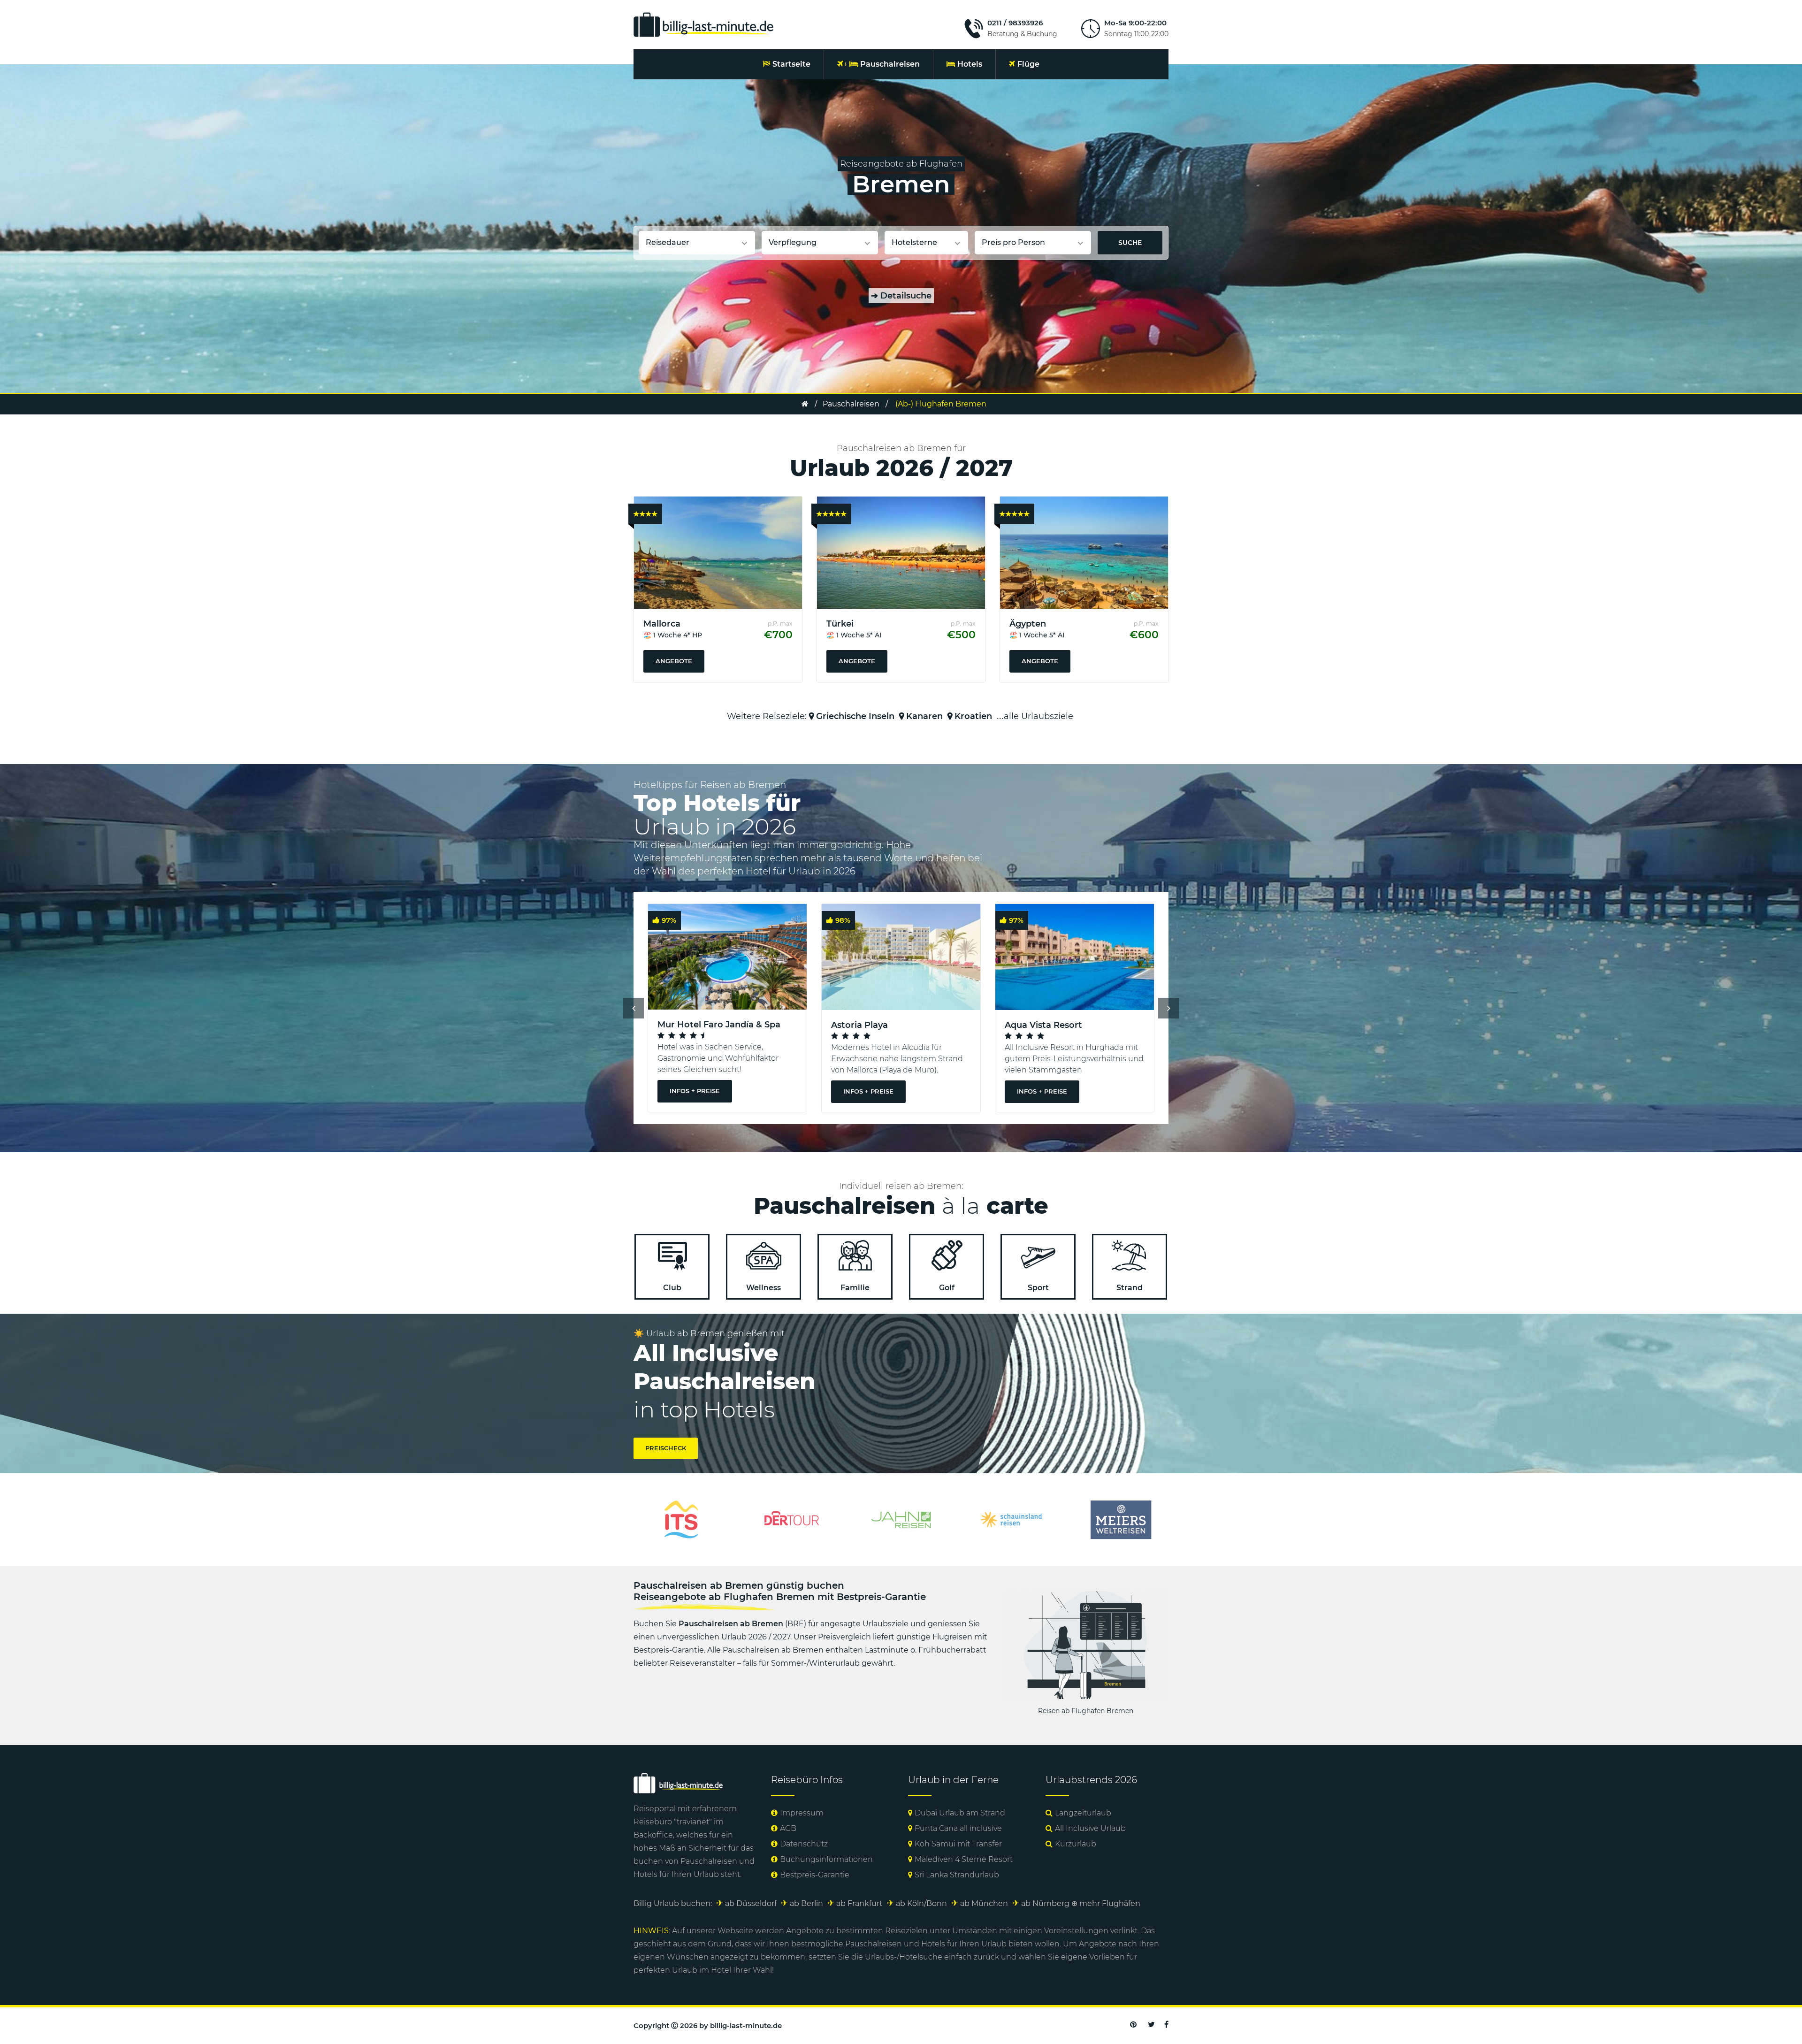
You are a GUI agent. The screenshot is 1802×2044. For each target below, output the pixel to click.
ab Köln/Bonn (921, 1903)
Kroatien (973, 716)
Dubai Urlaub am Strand (960, 1813)
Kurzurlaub (1076, 1844)
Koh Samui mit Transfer (958, 1844)
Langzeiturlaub (1083, 1813)
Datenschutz (804, 1844)
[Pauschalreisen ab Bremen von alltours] (1121, 1519)
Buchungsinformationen (826, 1859)
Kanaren (924, 716)
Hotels (970, 64)
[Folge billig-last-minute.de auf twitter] (1151, 2025)
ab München (984, 1903)
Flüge (1028, 64)
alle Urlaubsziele (1038, 716)
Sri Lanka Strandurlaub (957, 1875)
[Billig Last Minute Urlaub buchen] (704, 24)
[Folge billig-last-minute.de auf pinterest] (1133, 2025)
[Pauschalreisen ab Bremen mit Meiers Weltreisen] (901, 1519)
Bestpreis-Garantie (815, 1875)
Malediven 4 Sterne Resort (964, 1859)
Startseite (791, 64)
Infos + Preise (695, 1091)
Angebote (674, 661)
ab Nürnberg (1045, 1903)
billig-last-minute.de (746, 2025)
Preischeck (666, 1448)
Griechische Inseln (855, 716)
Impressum (802, 1813)
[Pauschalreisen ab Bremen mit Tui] (1011, 1519)
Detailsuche (901, 296)
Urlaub (706, 1874)
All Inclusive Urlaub (1090, 1828)
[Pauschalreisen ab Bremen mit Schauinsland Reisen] (791, 1519)
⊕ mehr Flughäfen (1106, 1903)
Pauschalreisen (890, 64)
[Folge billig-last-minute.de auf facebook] (1166, 2025)
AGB (788, 1828)
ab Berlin (806, 1903)
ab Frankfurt (859, 1903)
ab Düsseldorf (751, 1903)
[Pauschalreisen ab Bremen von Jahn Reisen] (681, 1519)
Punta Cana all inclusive (958, 1828)
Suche (1130, 243)
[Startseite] (805, 404)
